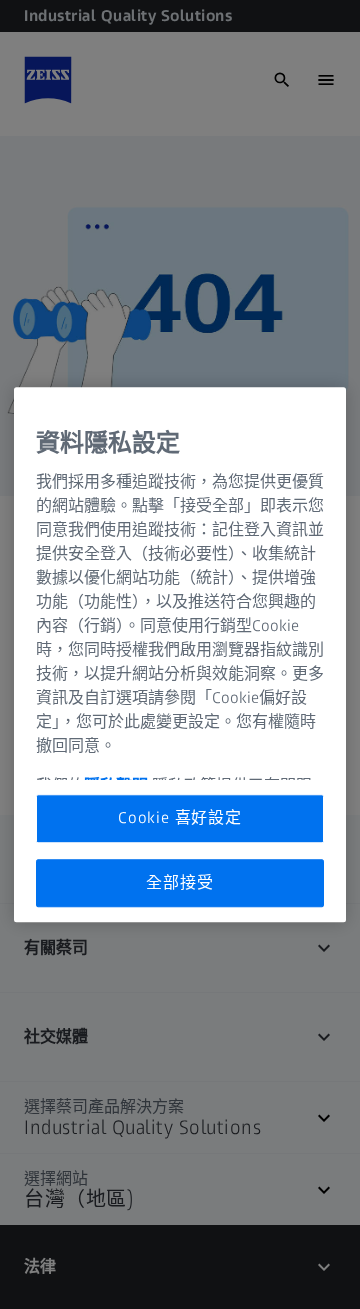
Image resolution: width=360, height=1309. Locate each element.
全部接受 (179, 882)
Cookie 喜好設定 (180, 817)
